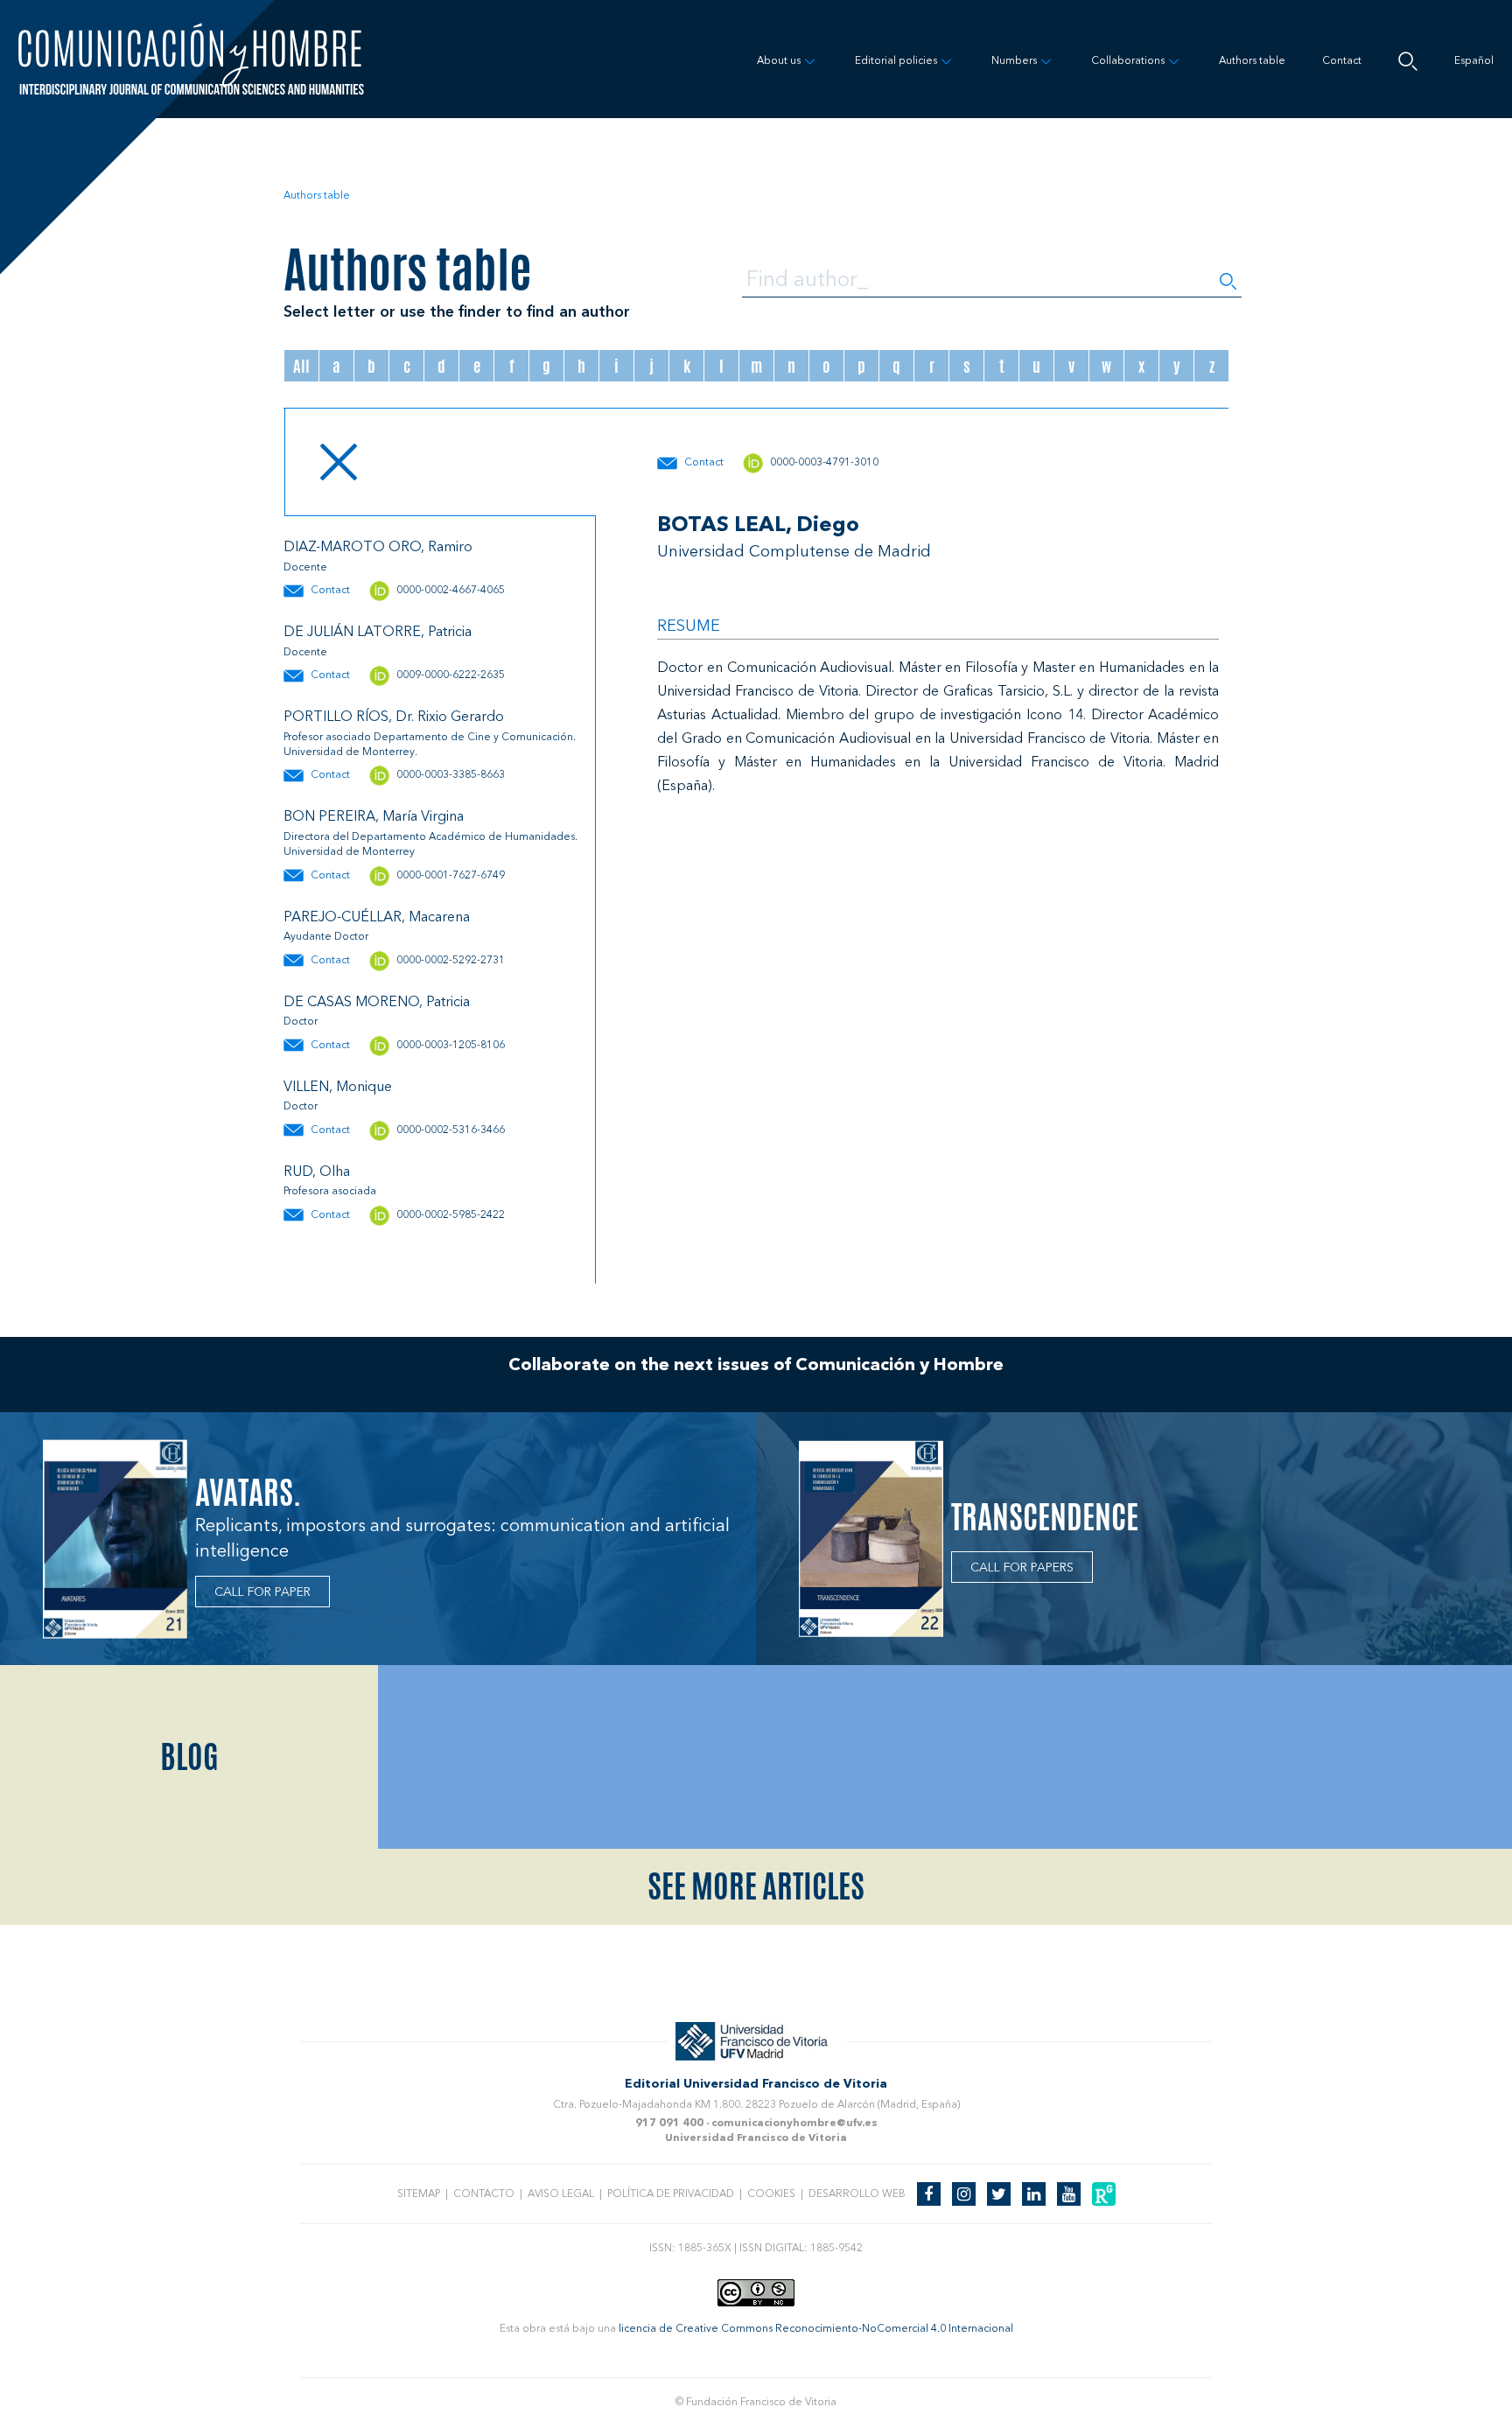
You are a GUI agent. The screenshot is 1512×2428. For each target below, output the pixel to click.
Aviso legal (561, 2194)
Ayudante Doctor (326, 937)
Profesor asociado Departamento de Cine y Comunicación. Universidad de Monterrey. (430, 745)
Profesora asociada (330, 1192)
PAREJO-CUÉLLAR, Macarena (377, 918)
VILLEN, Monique (338, 1088)
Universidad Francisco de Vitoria (756, 2138)
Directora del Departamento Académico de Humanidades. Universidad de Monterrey (430, 845)
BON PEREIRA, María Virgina (374, 817)
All (301, 366)
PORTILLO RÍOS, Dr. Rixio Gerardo (394, 717)
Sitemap (419, 2194)
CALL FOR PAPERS (1022, 1568)
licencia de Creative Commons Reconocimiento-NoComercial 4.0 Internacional (816, 2329)
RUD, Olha (317, 1172)
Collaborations (1128, 61)
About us (779, 61)
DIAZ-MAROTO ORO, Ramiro (378, 548)
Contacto (484, 2194)
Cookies (771, 2194)
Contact (1342, 61)
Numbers (1014, 61)
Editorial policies (896, 61)
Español (1474, 61)
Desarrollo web (857, 2194)
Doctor (301, 1022)
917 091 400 (669, 2124)
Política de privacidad (671, 2194)
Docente (305, 568)
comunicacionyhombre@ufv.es (794, 2124)
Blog (189, 1757)
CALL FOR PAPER (262, 1592)
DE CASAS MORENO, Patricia (377, 1003)
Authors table (1252, 61)
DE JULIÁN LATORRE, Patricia (378, 633)
